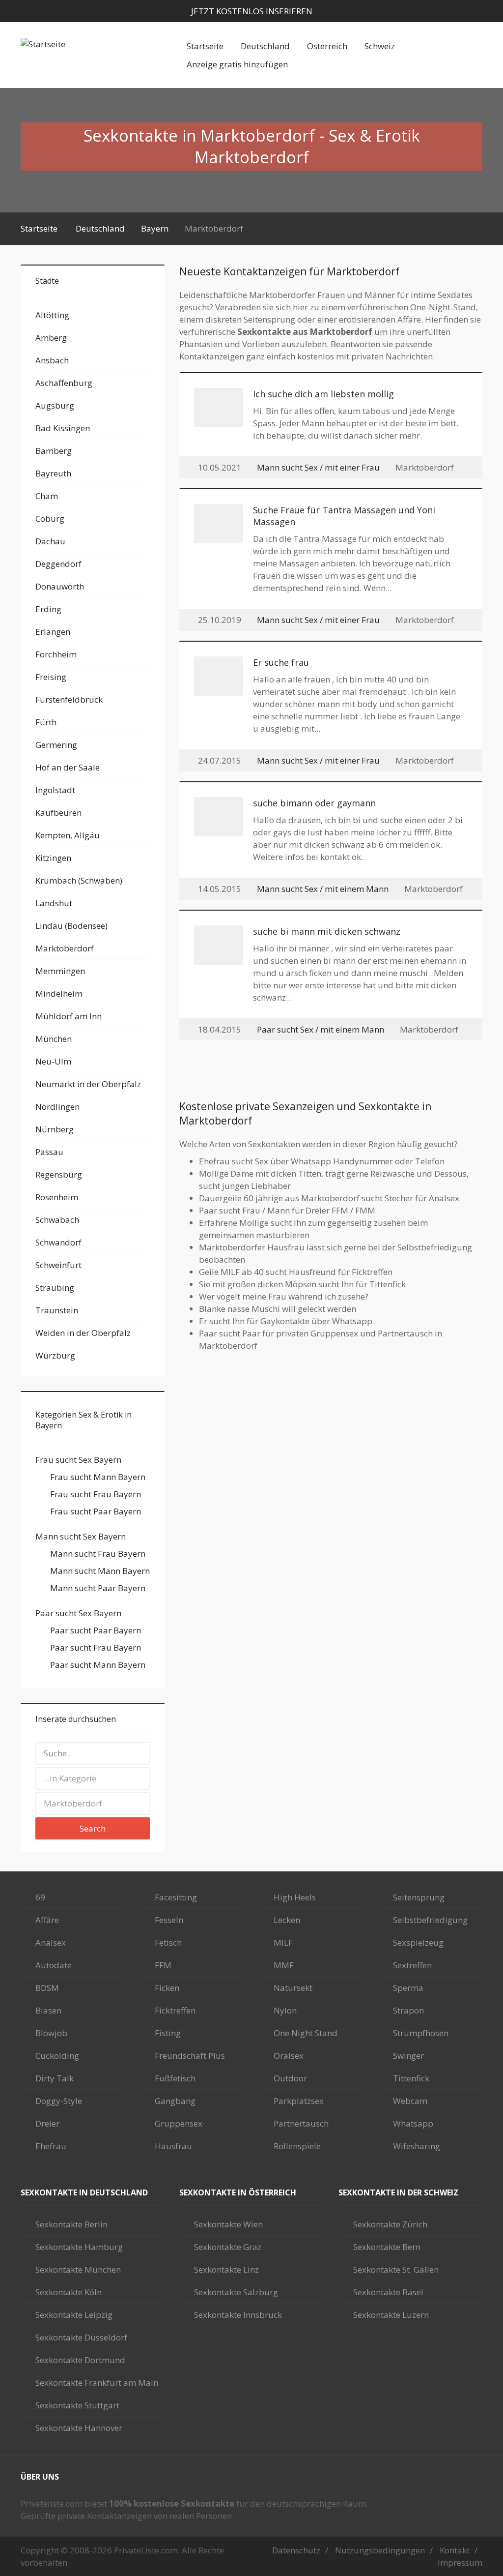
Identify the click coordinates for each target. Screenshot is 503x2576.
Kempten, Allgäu (68, 835)
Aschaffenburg (64, 383)
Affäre (47, 1920)
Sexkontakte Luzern (391, 2315)
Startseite (205, 46)
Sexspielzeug (418, 1942)
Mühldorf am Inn (69, 1016)
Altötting (52, 315)
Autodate (54, 1965)
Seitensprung (419, 1897)
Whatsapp (413, 2123)
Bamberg (54, 451)
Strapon (408, 2010)
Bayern (155, 228)
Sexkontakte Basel (388, 2292)
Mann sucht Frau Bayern (98, 1554)
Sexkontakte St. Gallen (396, 2269)
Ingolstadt (55, 790)
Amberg (51, 338)
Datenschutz (296, 2550)
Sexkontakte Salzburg (236, 2292)
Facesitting (176, 1897)
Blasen (48, 2010)
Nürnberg (55, 1129)
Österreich (327, 46)
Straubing (55, 1288)
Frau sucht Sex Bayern (78, 1460)
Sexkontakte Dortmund (80, 2360)
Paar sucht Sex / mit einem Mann (321, 1029)
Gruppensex (179, 2123)
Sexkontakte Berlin (71, 2224)
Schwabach (57, 1220)
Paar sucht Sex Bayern (78, 1613)
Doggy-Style (59, 2101)
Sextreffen (412, 1965)
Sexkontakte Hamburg (79, 2247)
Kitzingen (53, 858)
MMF (284, 1965)
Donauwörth (60, 586)
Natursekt (293, 1988)
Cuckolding (57, 2056)
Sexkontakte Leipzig (74, 2315)
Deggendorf (58, 564)
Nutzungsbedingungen (380, 2550)
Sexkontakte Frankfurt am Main (97, 2383)
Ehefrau (51, 2146)
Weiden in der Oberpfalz (83, 1333)
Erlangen (53, 632)
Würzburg (55, 1355)
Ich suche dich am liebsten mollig (323, 394)
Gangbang (175, 2101)
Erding (48, 609)
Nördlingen (57, 1107)
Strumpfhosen (421, 2033)
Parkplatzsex (299, 2101)
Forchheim (56, 654)
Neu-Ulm (53, 1061)
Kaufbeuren (58, 813)
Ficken (167, 1988)
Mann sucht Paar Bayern (98, 1588)
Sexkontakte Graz (228, 2247)
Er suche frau (281, 662)
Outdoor (290, 2078)
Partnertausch (301, 2123)
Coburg (50, 518)
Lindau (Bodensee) (71, 926)
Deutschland (265, 46)
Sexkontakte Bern (387, 2247)
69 (40, 1897)
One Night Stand (306, 2033)
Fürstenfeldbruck (69, 699)
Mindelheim (59, 993)
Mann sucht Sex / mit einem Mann (323, 889)
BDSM (47, 1988)
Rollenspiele (297, 2146)
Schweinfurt (58, 1265)
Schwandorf (58, 1242)
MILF (283, 1942)
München (54, 1039)
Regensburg (59, 1174)
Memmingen (60, 971)
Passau (49, 1152)
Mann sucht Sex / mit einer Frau (318, 467)
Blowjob (51, 2033)
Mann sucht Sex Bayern (81, 1536)
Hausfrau (173, 2146)
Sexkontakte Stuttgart (77, 2405)
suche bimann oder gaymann (314, 803)
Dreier (47, 2123)
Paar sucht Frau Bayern (96, 1647)
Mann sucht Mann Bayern (100, 1571)
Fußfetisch (175, 2078)
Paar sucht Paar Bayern (96, 1630)
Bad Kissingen (63, 428)
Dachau (50, 541)
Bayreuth (53, 473)
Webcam (410, 2101)
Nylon (285, 2010)
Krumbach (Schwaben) (79, 880)
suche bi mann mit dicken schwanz (327, 931)
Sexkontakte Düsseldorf (81, 2337)
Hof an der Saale (68, 767)
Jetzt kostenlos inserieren (252, 11)
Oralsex (289, 2056)
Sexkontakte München (78, 2269)
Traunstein (57, 1310)
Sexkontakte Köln (69, 2292)
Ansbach (52, 360)
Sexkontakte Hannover (79, 2428)
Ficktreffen (175, 2010)
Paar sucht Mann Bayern (98, 1665)
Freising (51, 677)
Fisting (168, 2033)
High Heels (295, 1897)
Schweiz (380, 46)
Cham (47, 496)
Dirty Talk (55, 2078)
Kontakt (455, 2550)
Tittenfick (411, 2078)
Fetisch (168, 1942)
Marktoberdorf (65, 948)
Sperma (408, 1988)
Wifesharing (417, 2146)
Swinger (408, 2056)
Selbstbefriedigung (430, 1920)
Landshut (54, 903)
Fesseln (169, 1920)
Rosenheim (57, 1197)
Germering (56, 745)
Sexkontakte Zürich (390, 2224)
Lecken (287, 1920)
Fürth (46, 722)
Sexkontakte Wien (228, 2224)
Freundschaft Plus (190, 2056)
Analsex (51, 1942)
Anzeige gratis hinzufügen (237, 64)
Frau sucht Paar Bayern (96, 1511)
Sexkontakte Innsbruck (238, 2315)
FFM (163, 1965)
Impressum (460, 2562)
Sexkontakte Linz (226, 2269)
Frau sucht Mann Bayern (98, 1477)
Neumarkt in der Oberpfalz (88, 1084)
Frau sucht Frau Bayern (96, 1494)
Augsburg (55, 405)
